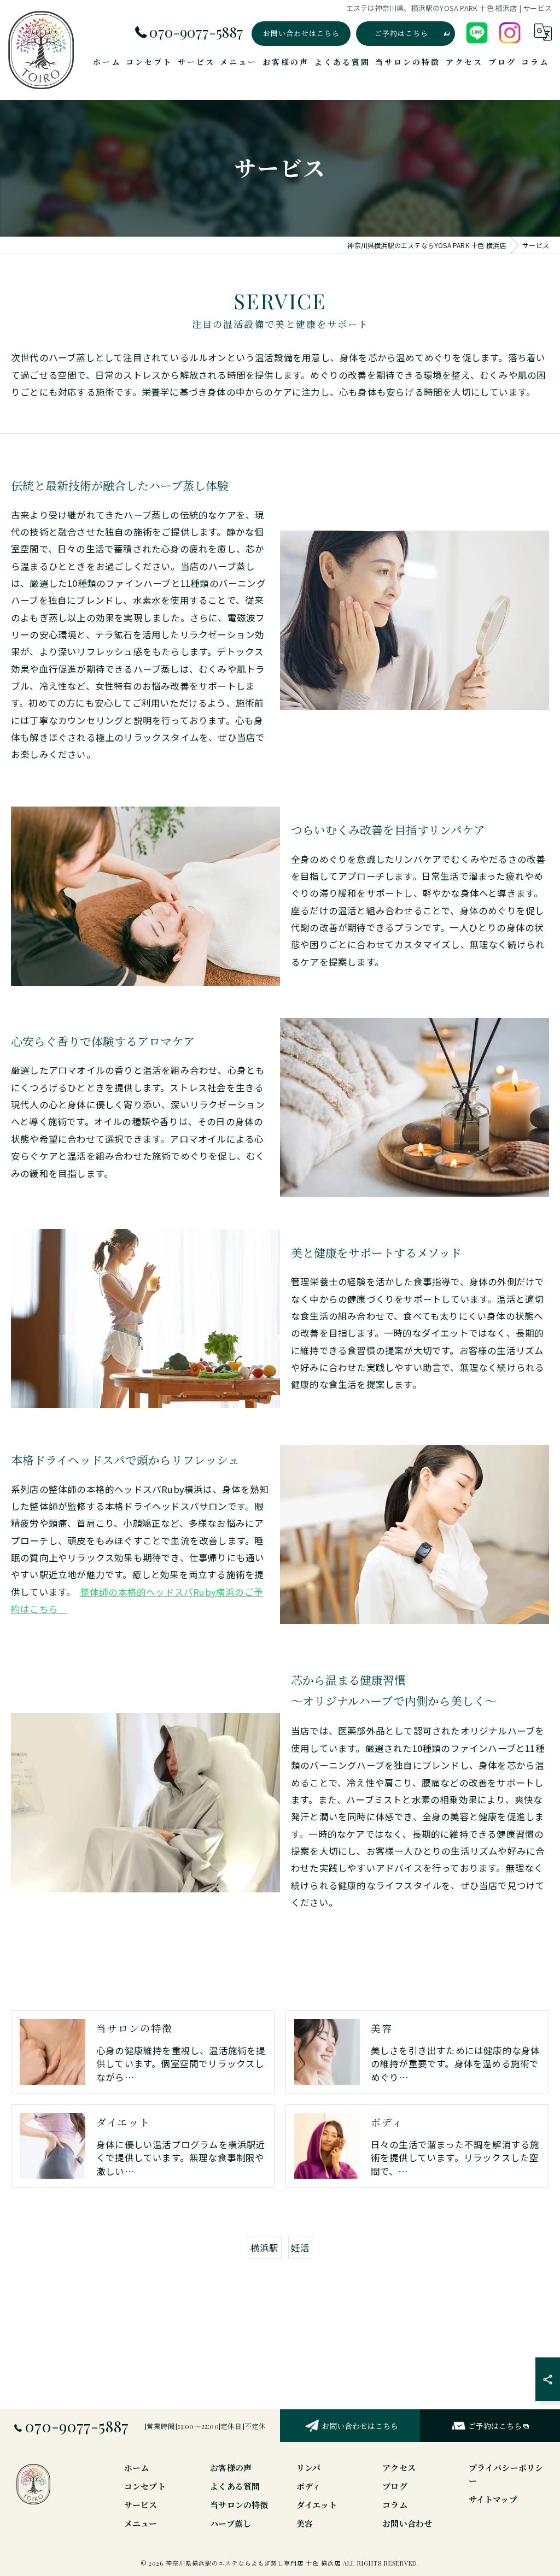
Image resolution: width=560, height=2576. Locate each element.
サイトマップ (493, 2499)
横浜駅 (265, 2248)
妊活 (300, 2248)
